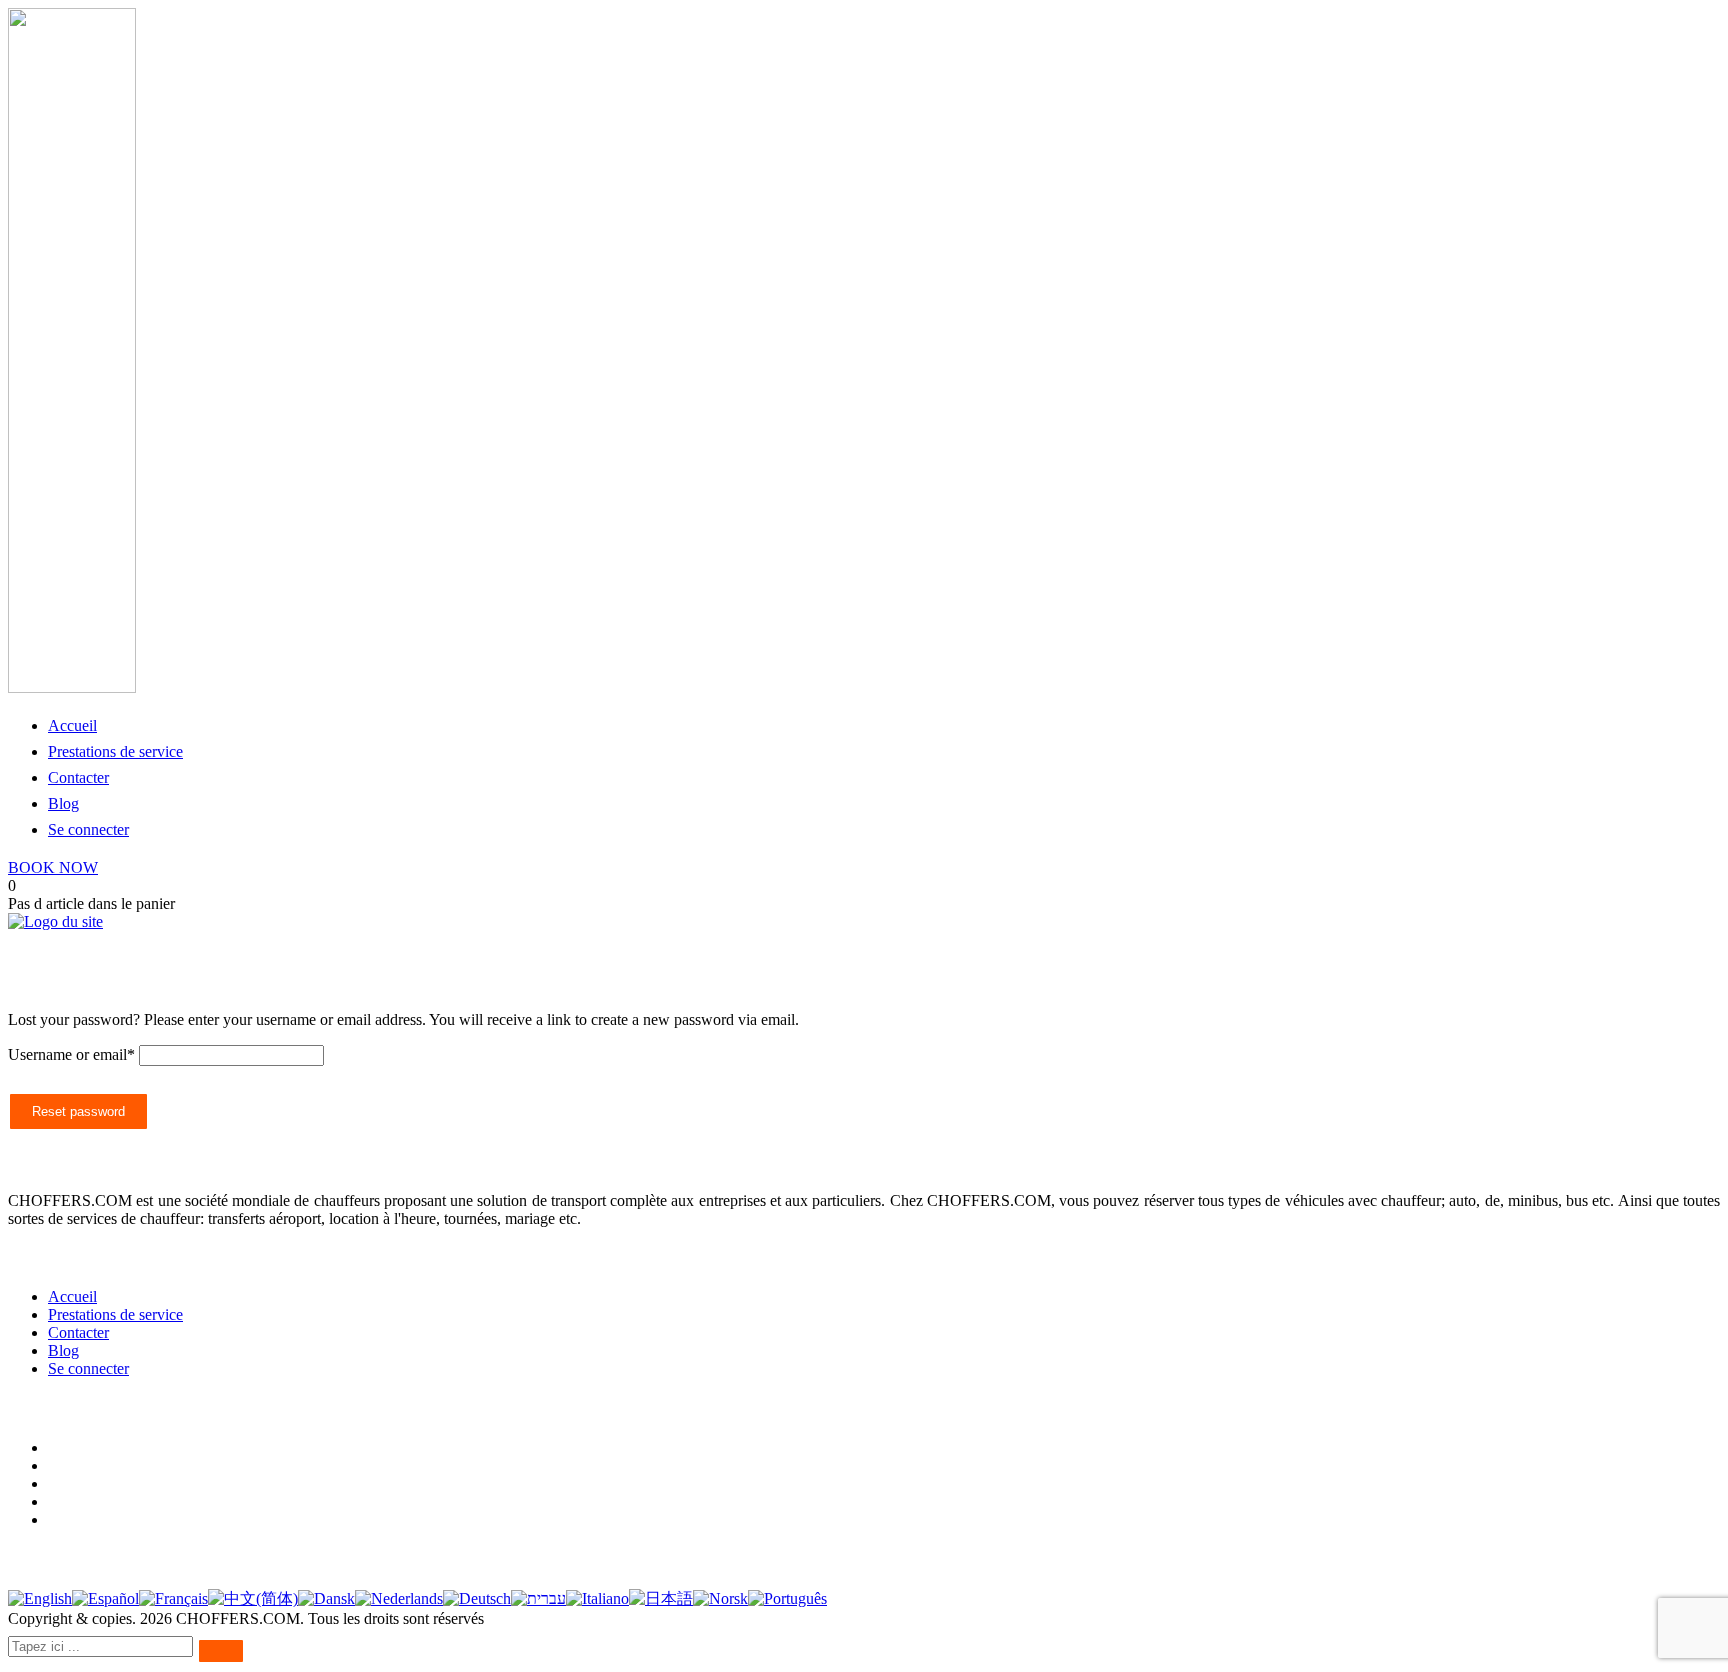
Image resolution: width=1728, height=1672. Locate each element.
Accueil (72, 725)
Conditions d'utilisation (120, 1447)
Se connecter (88, 829)
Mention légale (95, 1501)
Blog (63, 803)
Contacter (78, 777)
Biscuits (73, 1483)
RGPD (70, 1519)
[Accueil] (55, 921)
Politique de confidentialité (132, 1465)
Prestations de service (115, 751)
